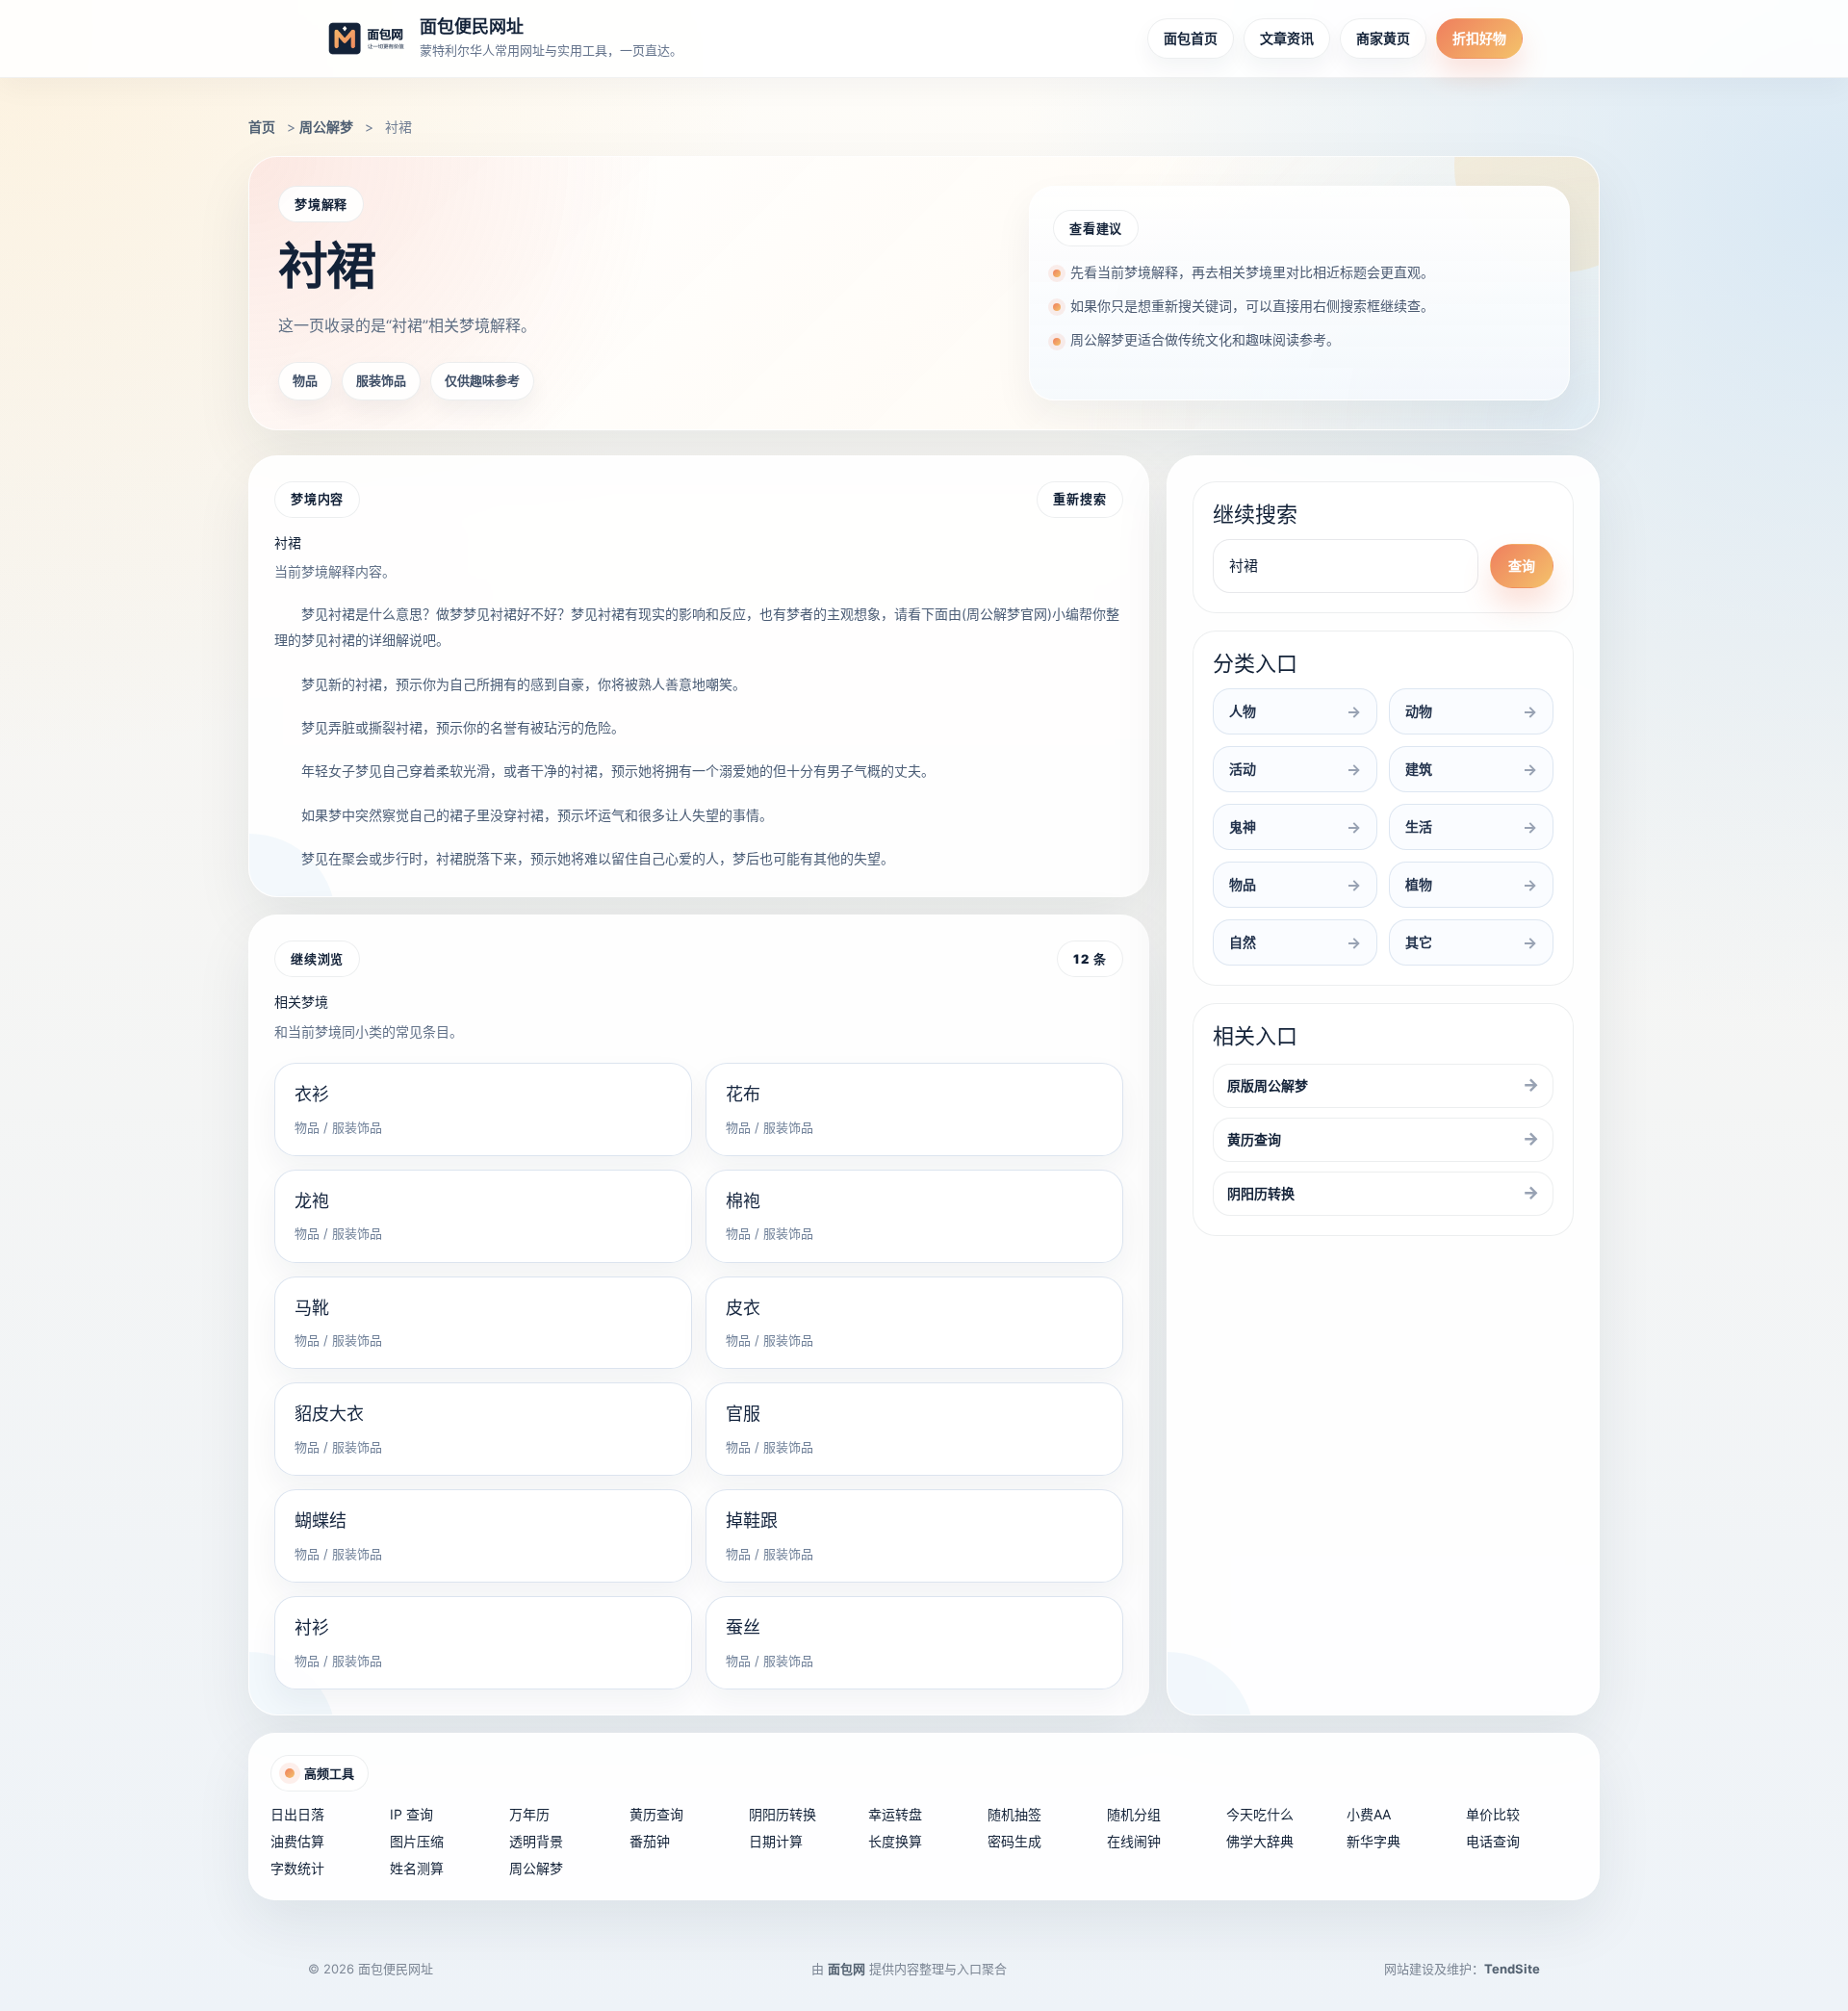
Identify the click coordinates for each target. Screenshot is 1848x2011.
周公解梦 (326, 127)
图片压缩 (417, 1841)
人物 (1243, 711)
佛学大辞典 (1260, 1841)
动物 (1419, 711)
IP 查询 (411, 1814)
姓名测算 (417, 1868)
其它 (1419, 942)
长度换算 (895, 1841)
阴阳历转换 (1261, 1193)
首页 (262, 127)
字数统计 (297, 1868)
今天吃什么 (1260, 1814)
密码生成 (1014, 1841)
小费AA (1369, 1814)
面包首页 (1191, 38)
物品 (1243, 884)
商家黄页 (1383, 38)
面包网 (847, 1969)
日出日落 (297, 1814)
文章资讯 (1287, 38)
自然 (1243, 942)
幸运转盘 (895, 1814)
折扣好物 (1479, 38)
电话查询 (1493, 1841)
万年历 (529, 1814)
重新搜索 (1079, 499)
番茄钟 (650, 1841)
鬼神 (1243, 826)
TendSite (1512, 1969)
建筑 (1419, 769)
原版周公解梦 (1268, 1085)
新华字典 (1373, 1841)
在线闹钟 (1134, 1841)
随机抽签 (1014, 1814)
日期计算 (776, 1841)
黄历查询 (1254, 1139)
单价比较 (1493, 1814)
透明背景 (536, 1841)
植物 (1419, 884)
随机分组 (1134, 1814)
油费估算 (297, 1841)
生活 (1419, 826)
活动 (1243, 769)
